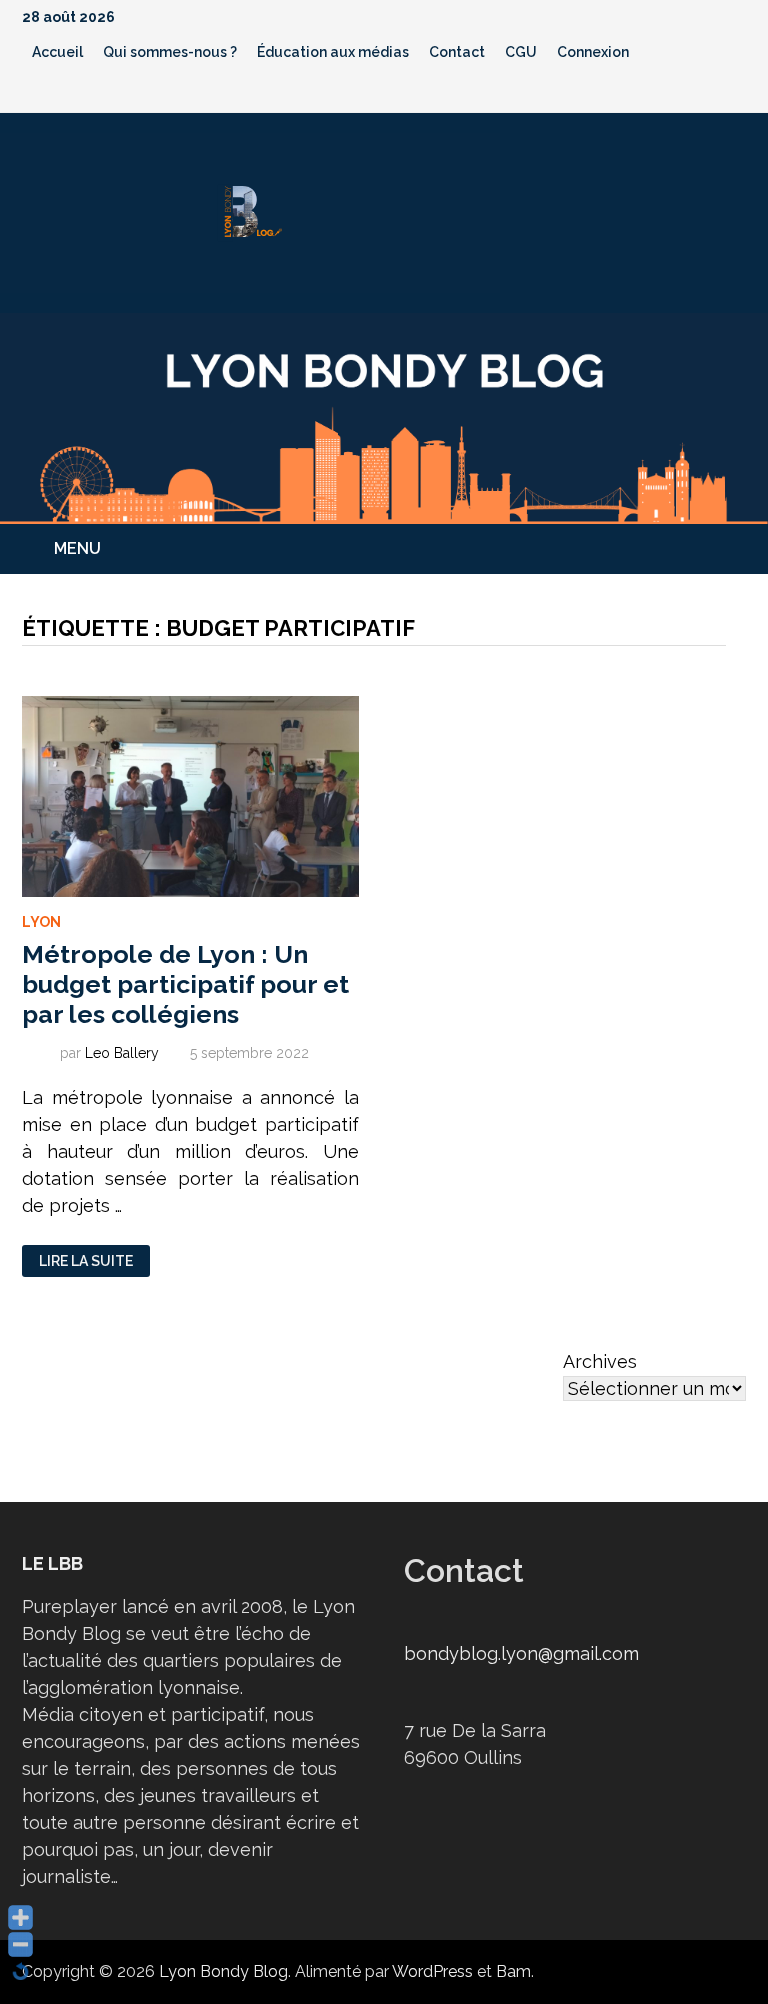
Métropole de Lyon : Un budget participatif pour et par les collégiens (185, 984)
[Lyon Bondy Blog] (384, 416)
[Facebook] (634, 92)
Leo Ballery (122, 1053)
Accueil (57, 52)
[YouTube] (660, 92)
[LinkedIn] (735, 92)
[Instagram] (712, 92)
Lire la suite (85, 1261)
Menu (77, 548)
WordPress (432, 1971)
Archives (600, 1361)
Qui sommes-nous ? (170, 52)
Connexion (593, 52)
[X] (686, 92)
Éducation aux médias (333, 52)
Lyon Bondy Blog (223, 1971)
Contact (457, 52)
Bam (513, 1971)
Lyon (41, 922)
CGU (521, 52)
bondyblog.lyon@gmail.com (521, 1653)
